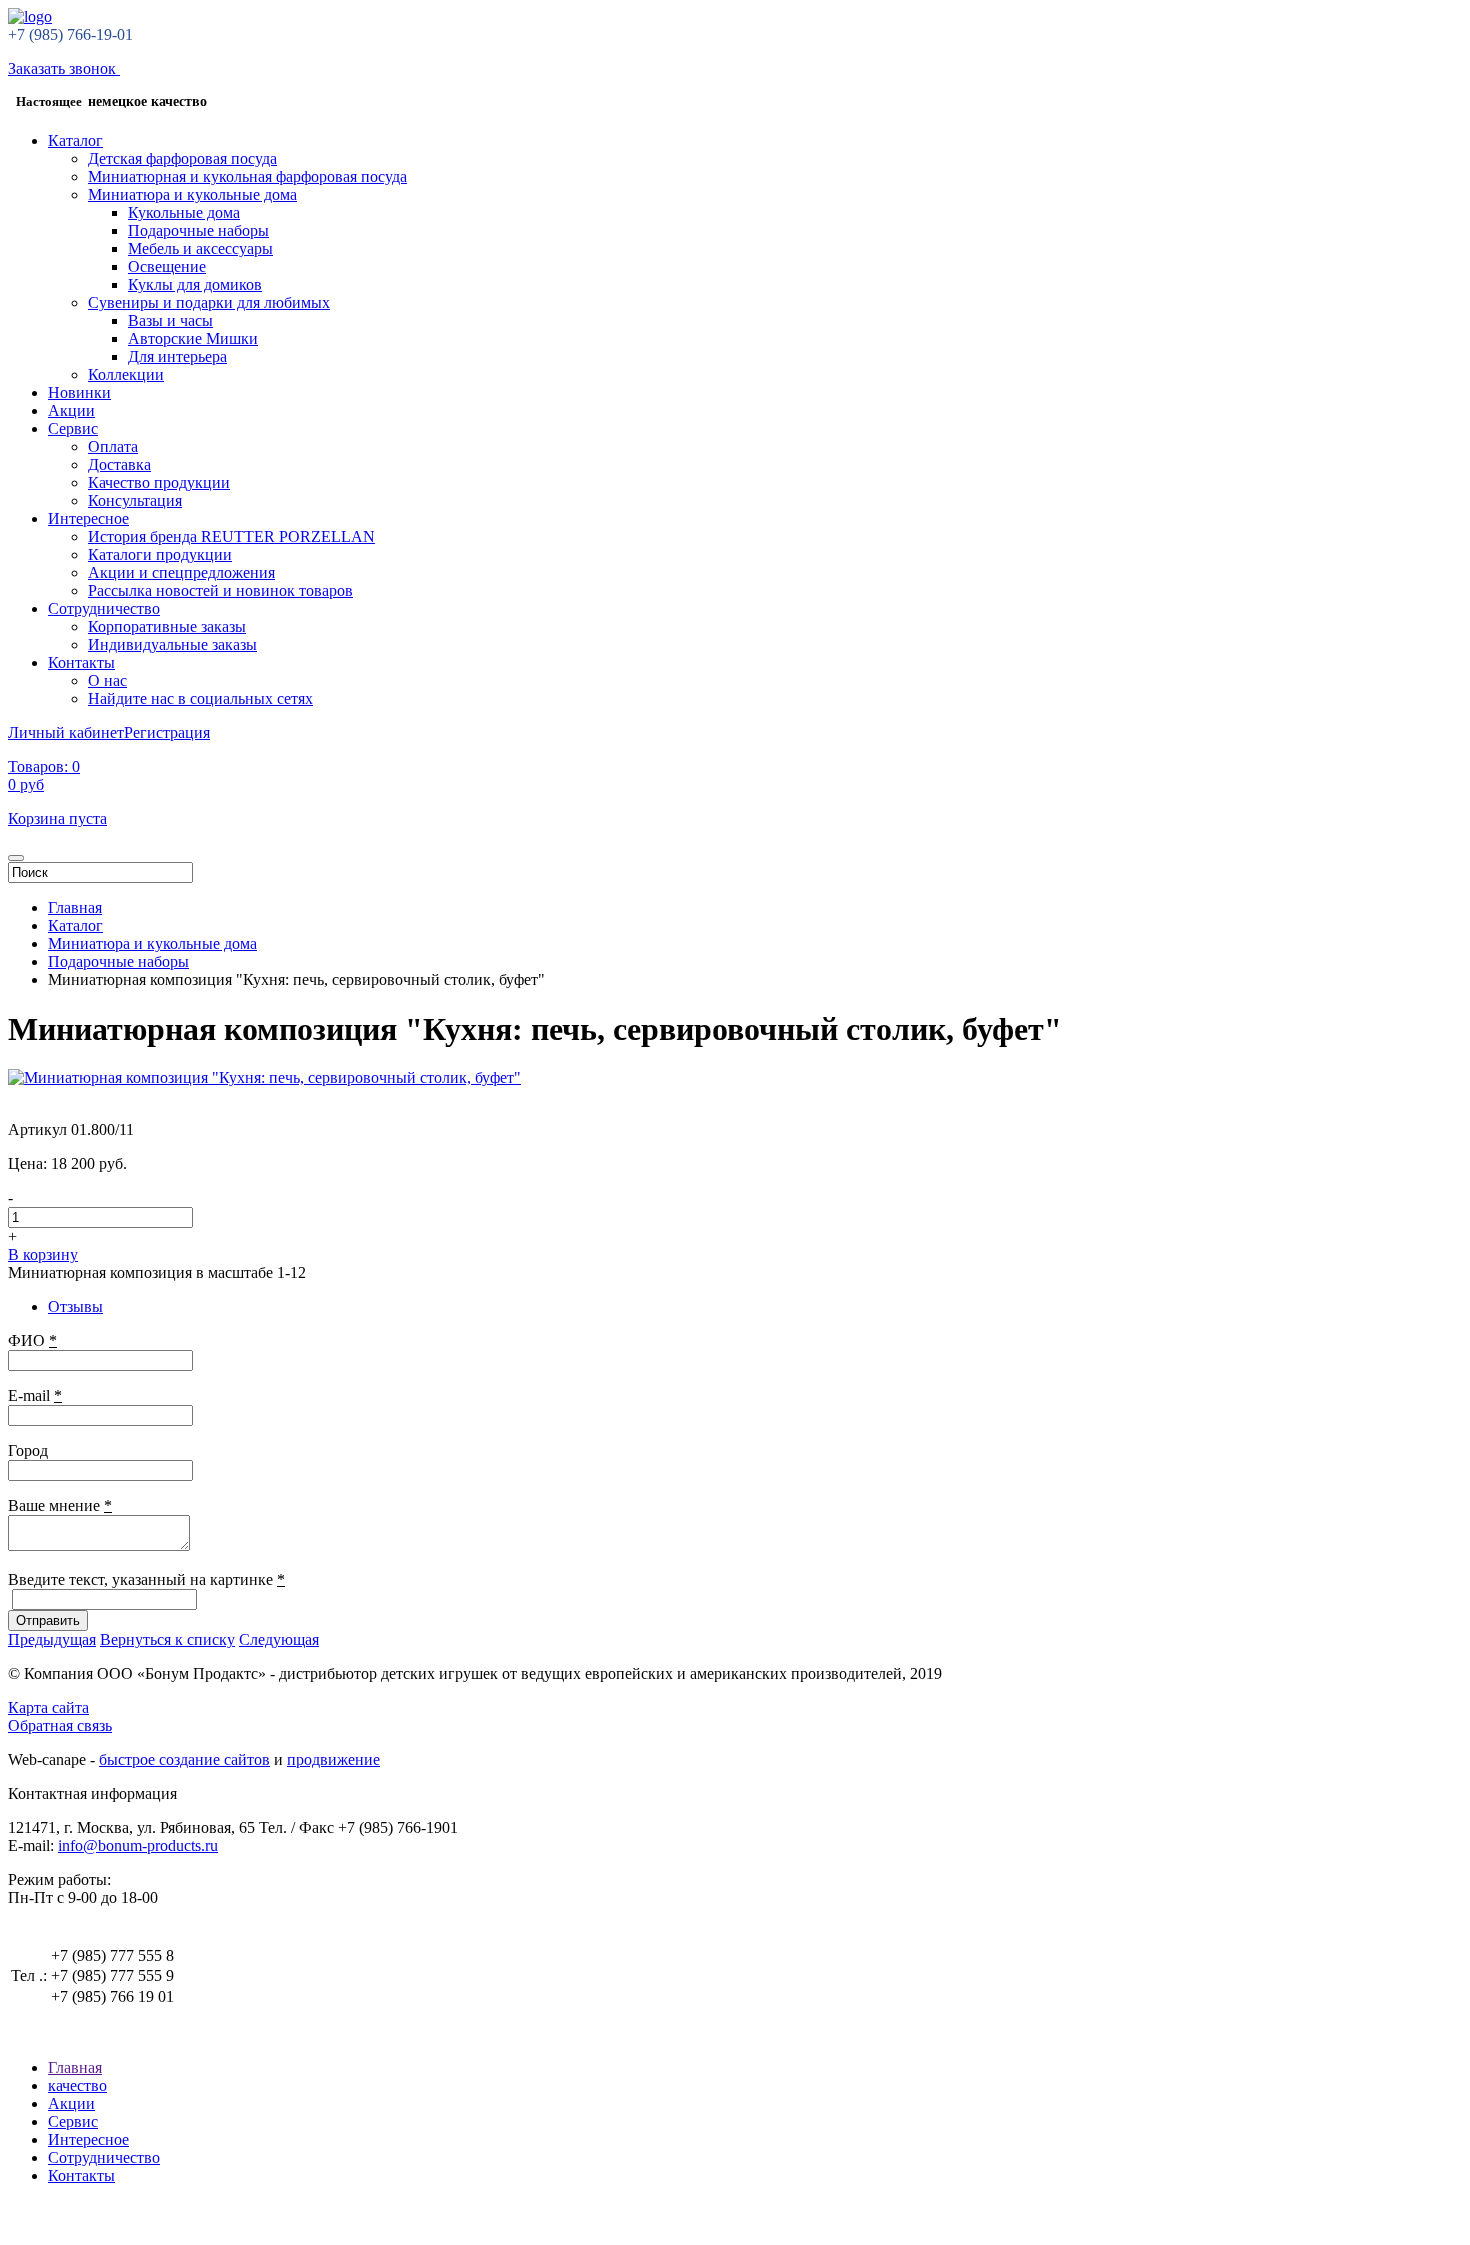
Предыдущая (52, 1639)
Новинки (79, 392)
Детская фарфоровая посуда (182, 158)
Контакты (81, 662)
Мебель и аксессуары (200, 248)
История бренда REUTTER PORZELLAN (231, 536)
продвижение (333, 1759)
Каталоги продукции (160, 554)
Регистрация (167, 732)
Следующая (279, 1639)
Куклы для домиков (195, 284)
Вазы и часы (170, 320)
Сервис (73, 428)
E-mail (35, 1395)
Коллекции (126, 374)
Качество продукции (159, 482)
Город (28, 1450)
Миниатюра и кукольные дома (192, 194)
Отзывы (75, 1306)
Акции (71, 410)
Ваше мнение (60, 1505)
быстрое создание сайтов (184, 1759)
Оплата (113, 446)
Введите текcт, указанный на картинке (146, 1579)
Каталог (75, 140)
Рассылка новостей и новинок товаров (220, 590)
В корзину (43, 1254)
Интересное (88, 518)
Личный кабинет (66, 732)
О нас (107, 680)
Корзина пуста (57, 818)
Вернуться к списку (167, 1639)
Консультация (135, 500)
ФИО (32, 1340)
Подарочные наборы (198, 230)
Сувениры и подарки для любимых (209, 302)
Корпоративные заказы (167, 626)
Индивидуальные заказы (172, 644)
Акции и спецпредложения (181, 572)
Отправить (48, 1620)
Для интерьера (177, 356)
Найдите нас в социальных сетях (200, 698)
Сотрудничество (104, 608)
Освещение (167, 266)
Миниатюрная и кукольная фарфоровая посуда (247, 176)
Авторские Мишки (193, 338)
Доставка (119, 464)
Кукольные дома (184, 212)
